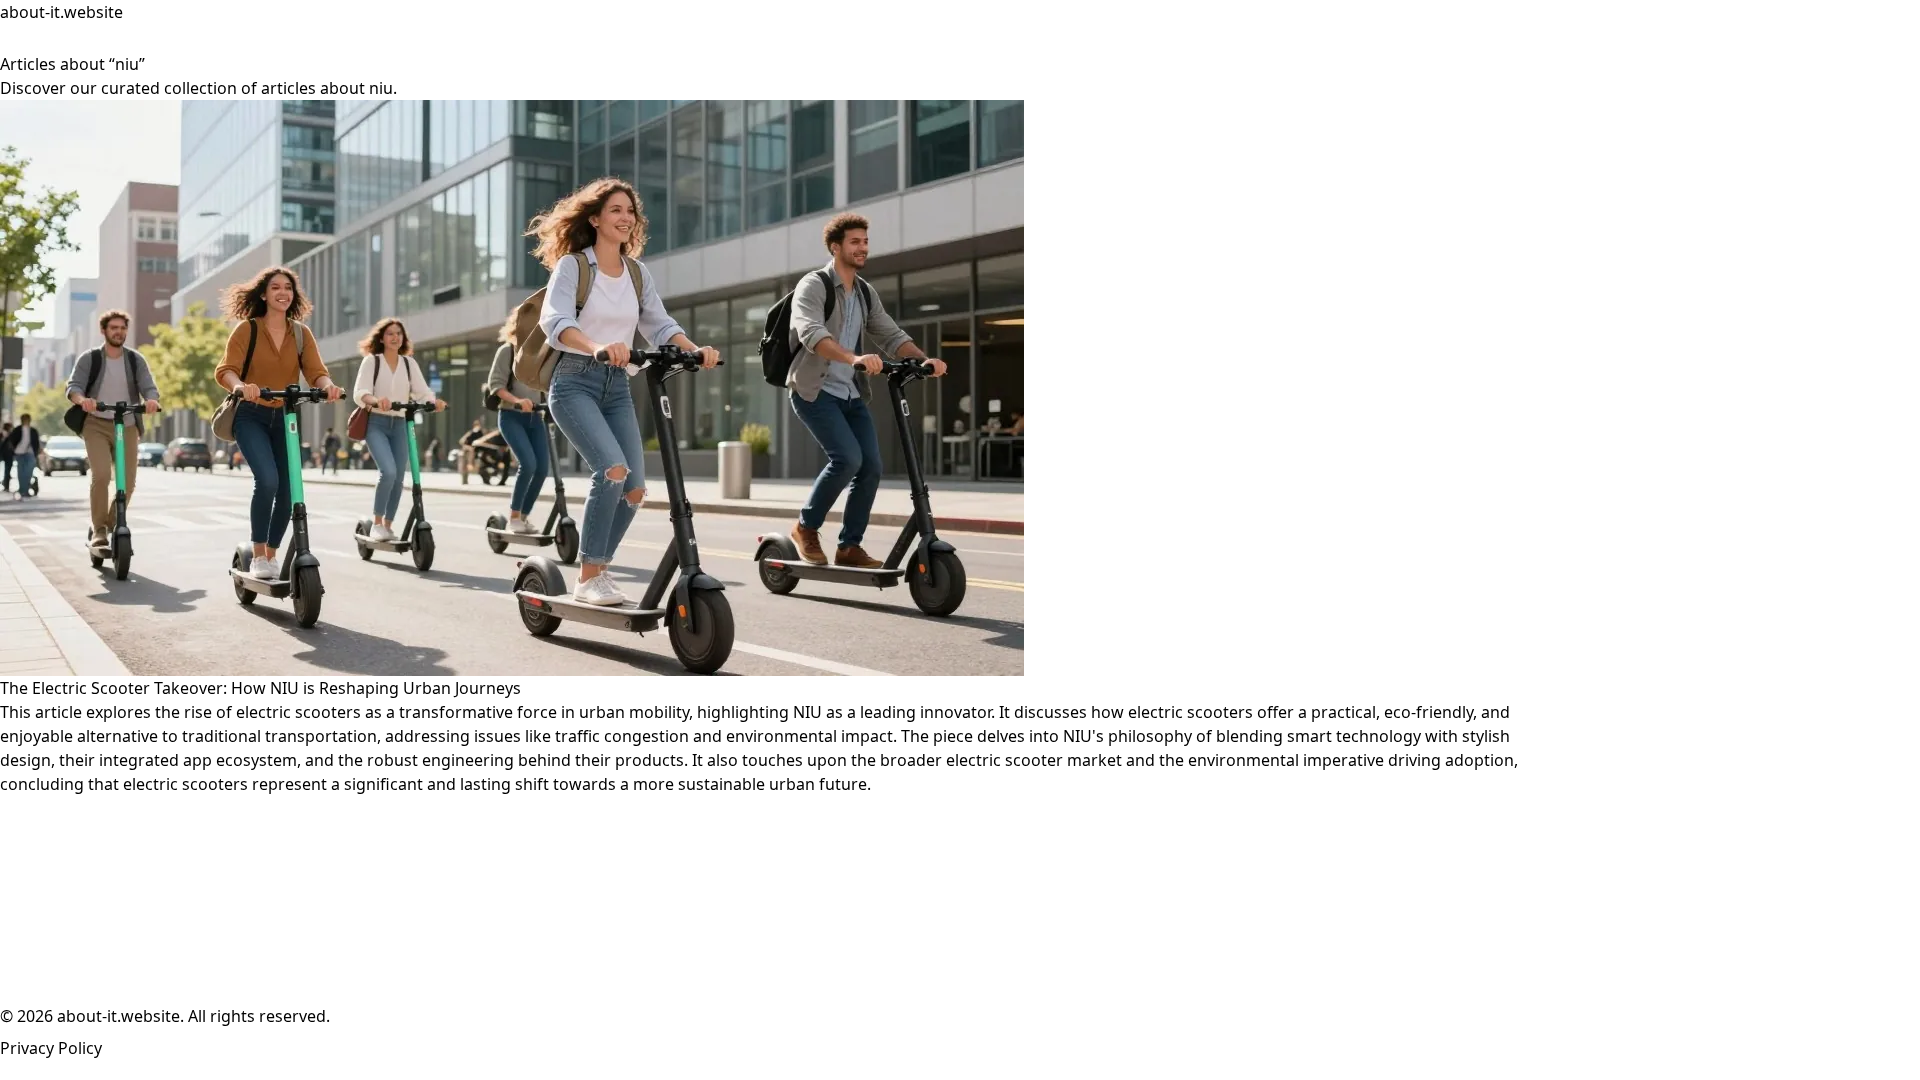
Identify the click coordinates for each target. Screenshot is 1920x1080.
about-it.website (61, 12)
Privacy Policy (51, 1048)
